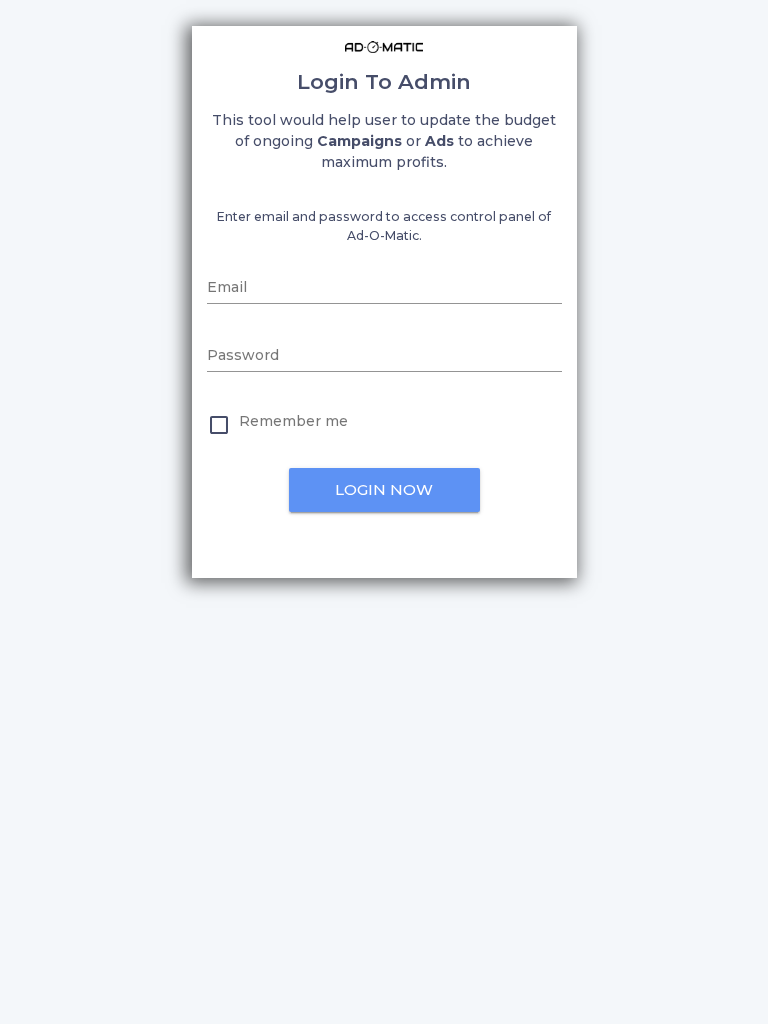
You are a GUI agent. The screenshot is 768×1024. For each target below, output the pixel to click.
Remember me (293, 421)
